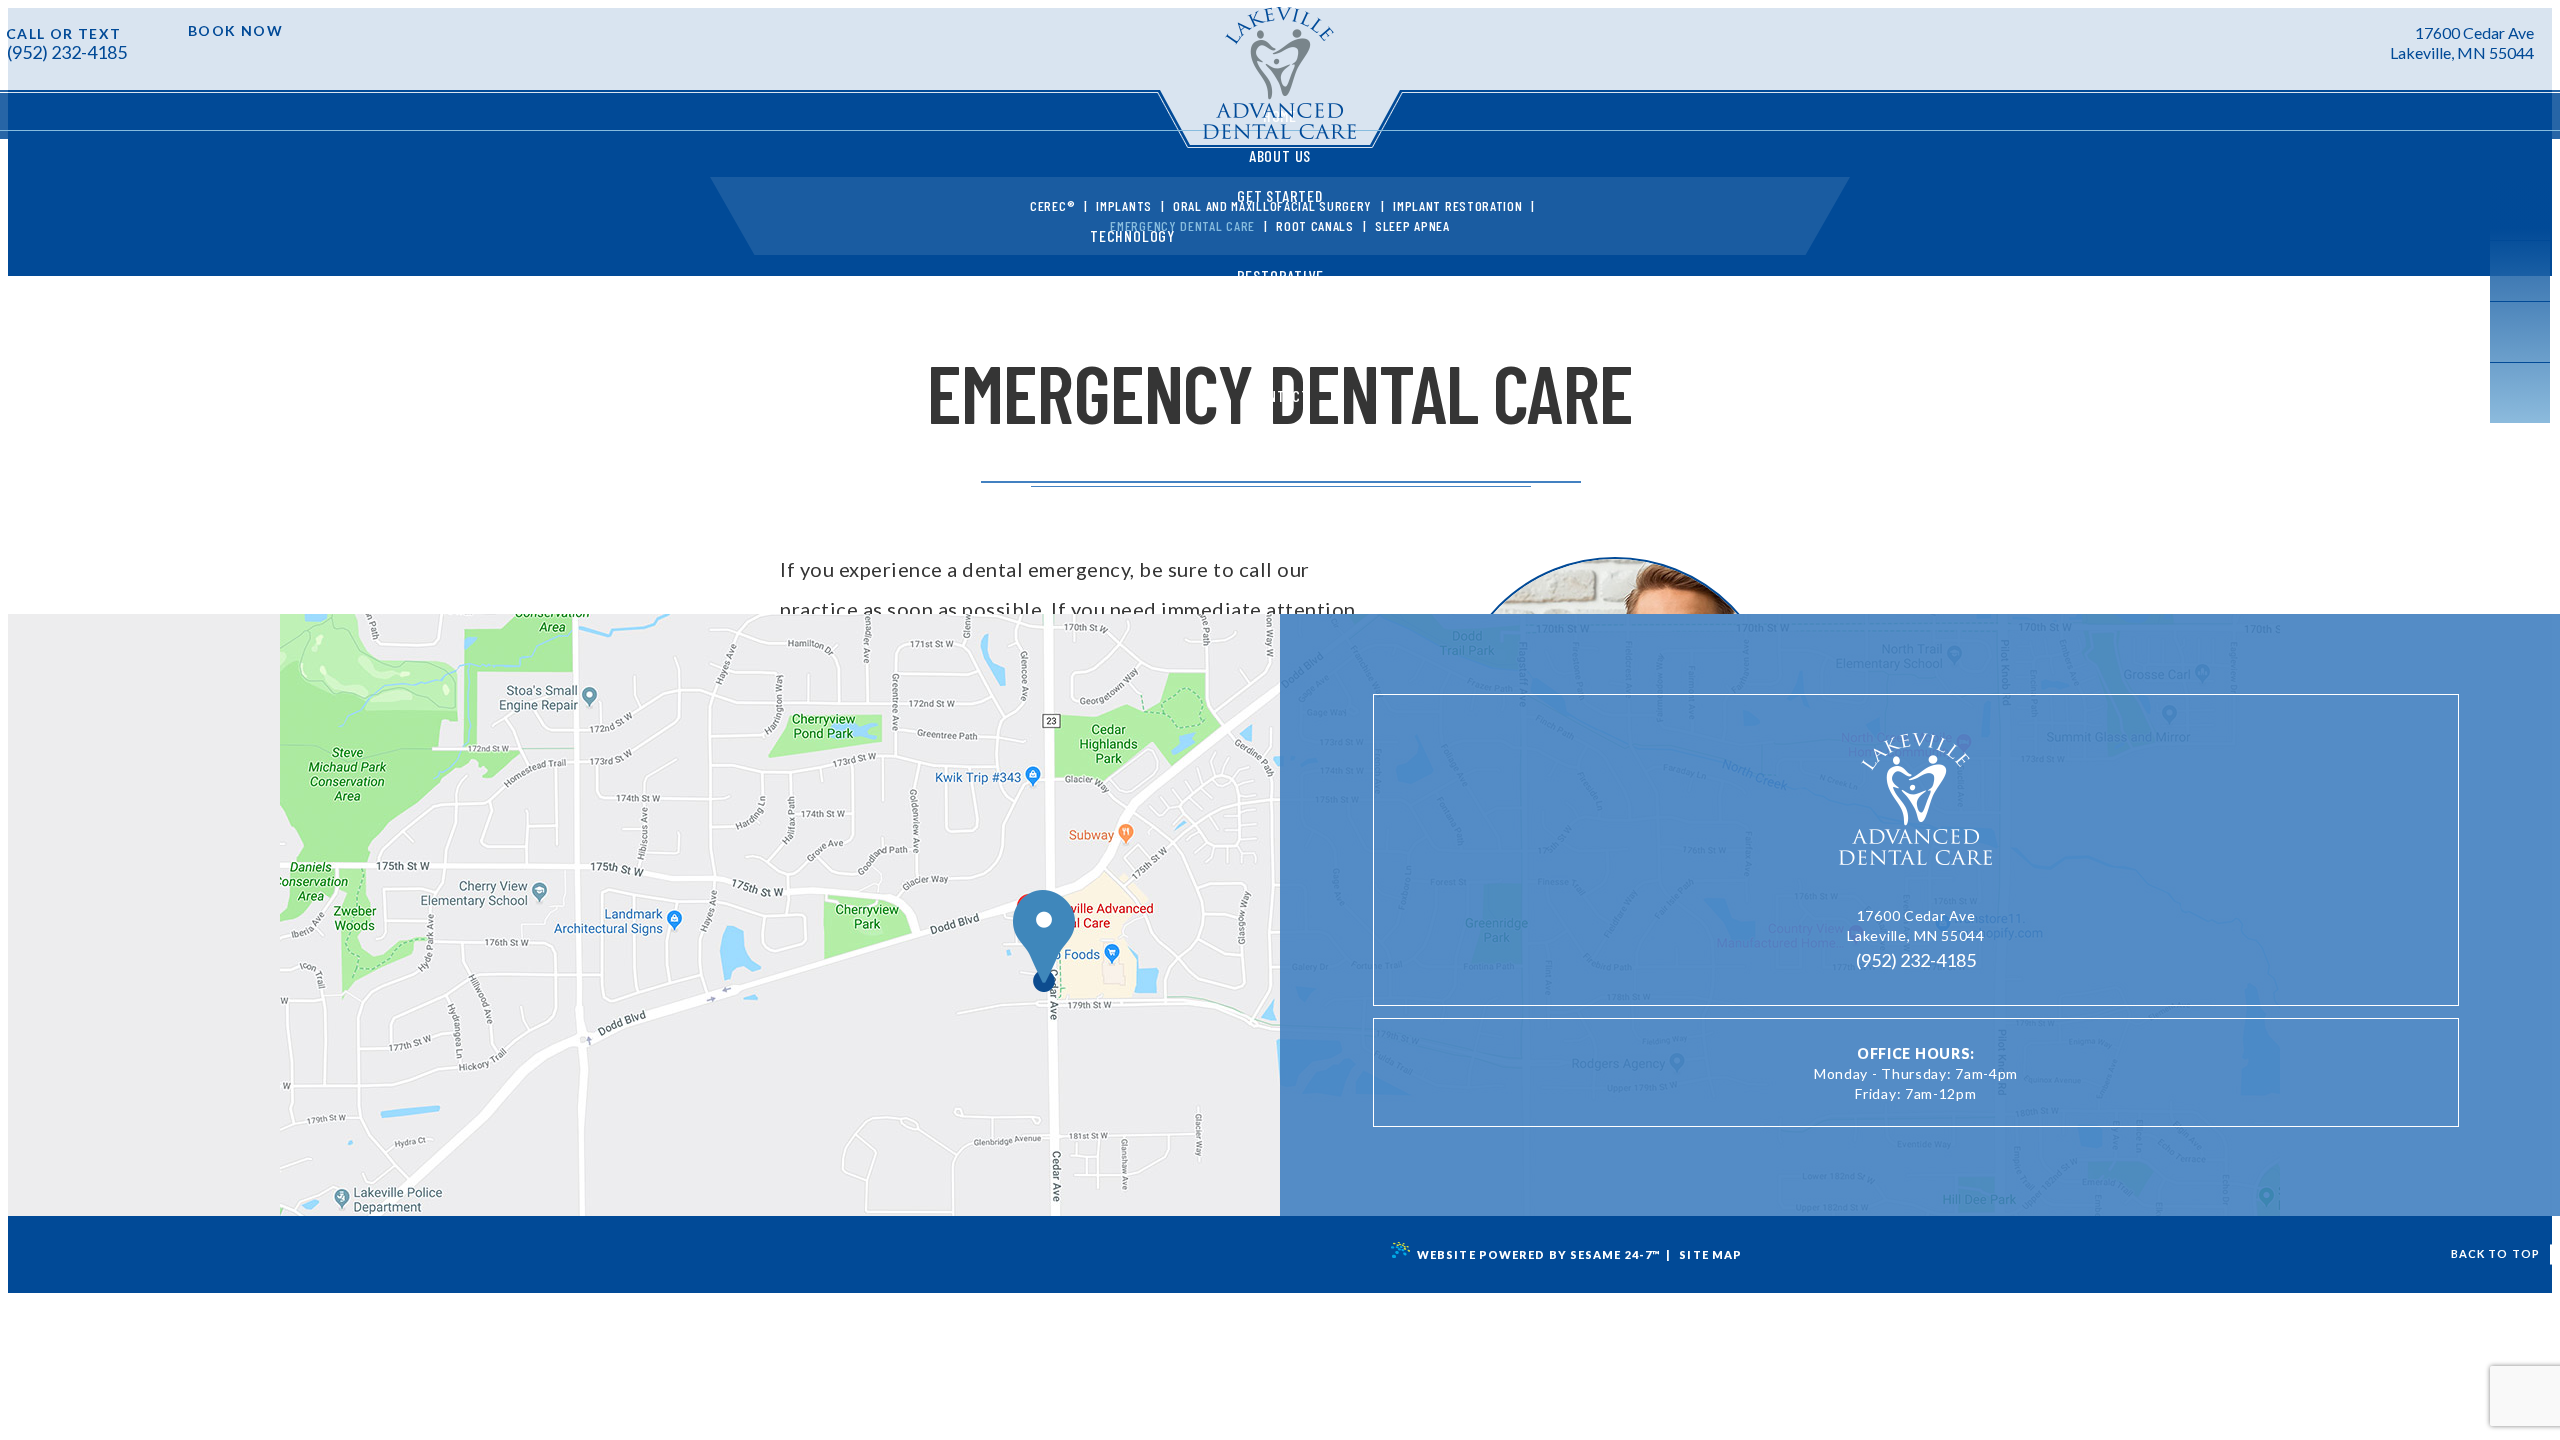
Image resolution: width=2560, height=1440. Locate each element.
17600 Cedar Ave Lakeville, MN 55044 (2462, 42)
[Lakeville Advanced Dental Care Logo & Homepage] (1280, 78)
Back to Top (2495, 1253)
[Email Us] (2362, 41)
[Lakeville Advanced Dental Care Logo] (1916, 804)
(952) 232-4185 (67, 52)
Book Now (235, 30)
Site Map (1710, 1254)
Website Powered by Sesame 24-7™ (1539, 1254)
